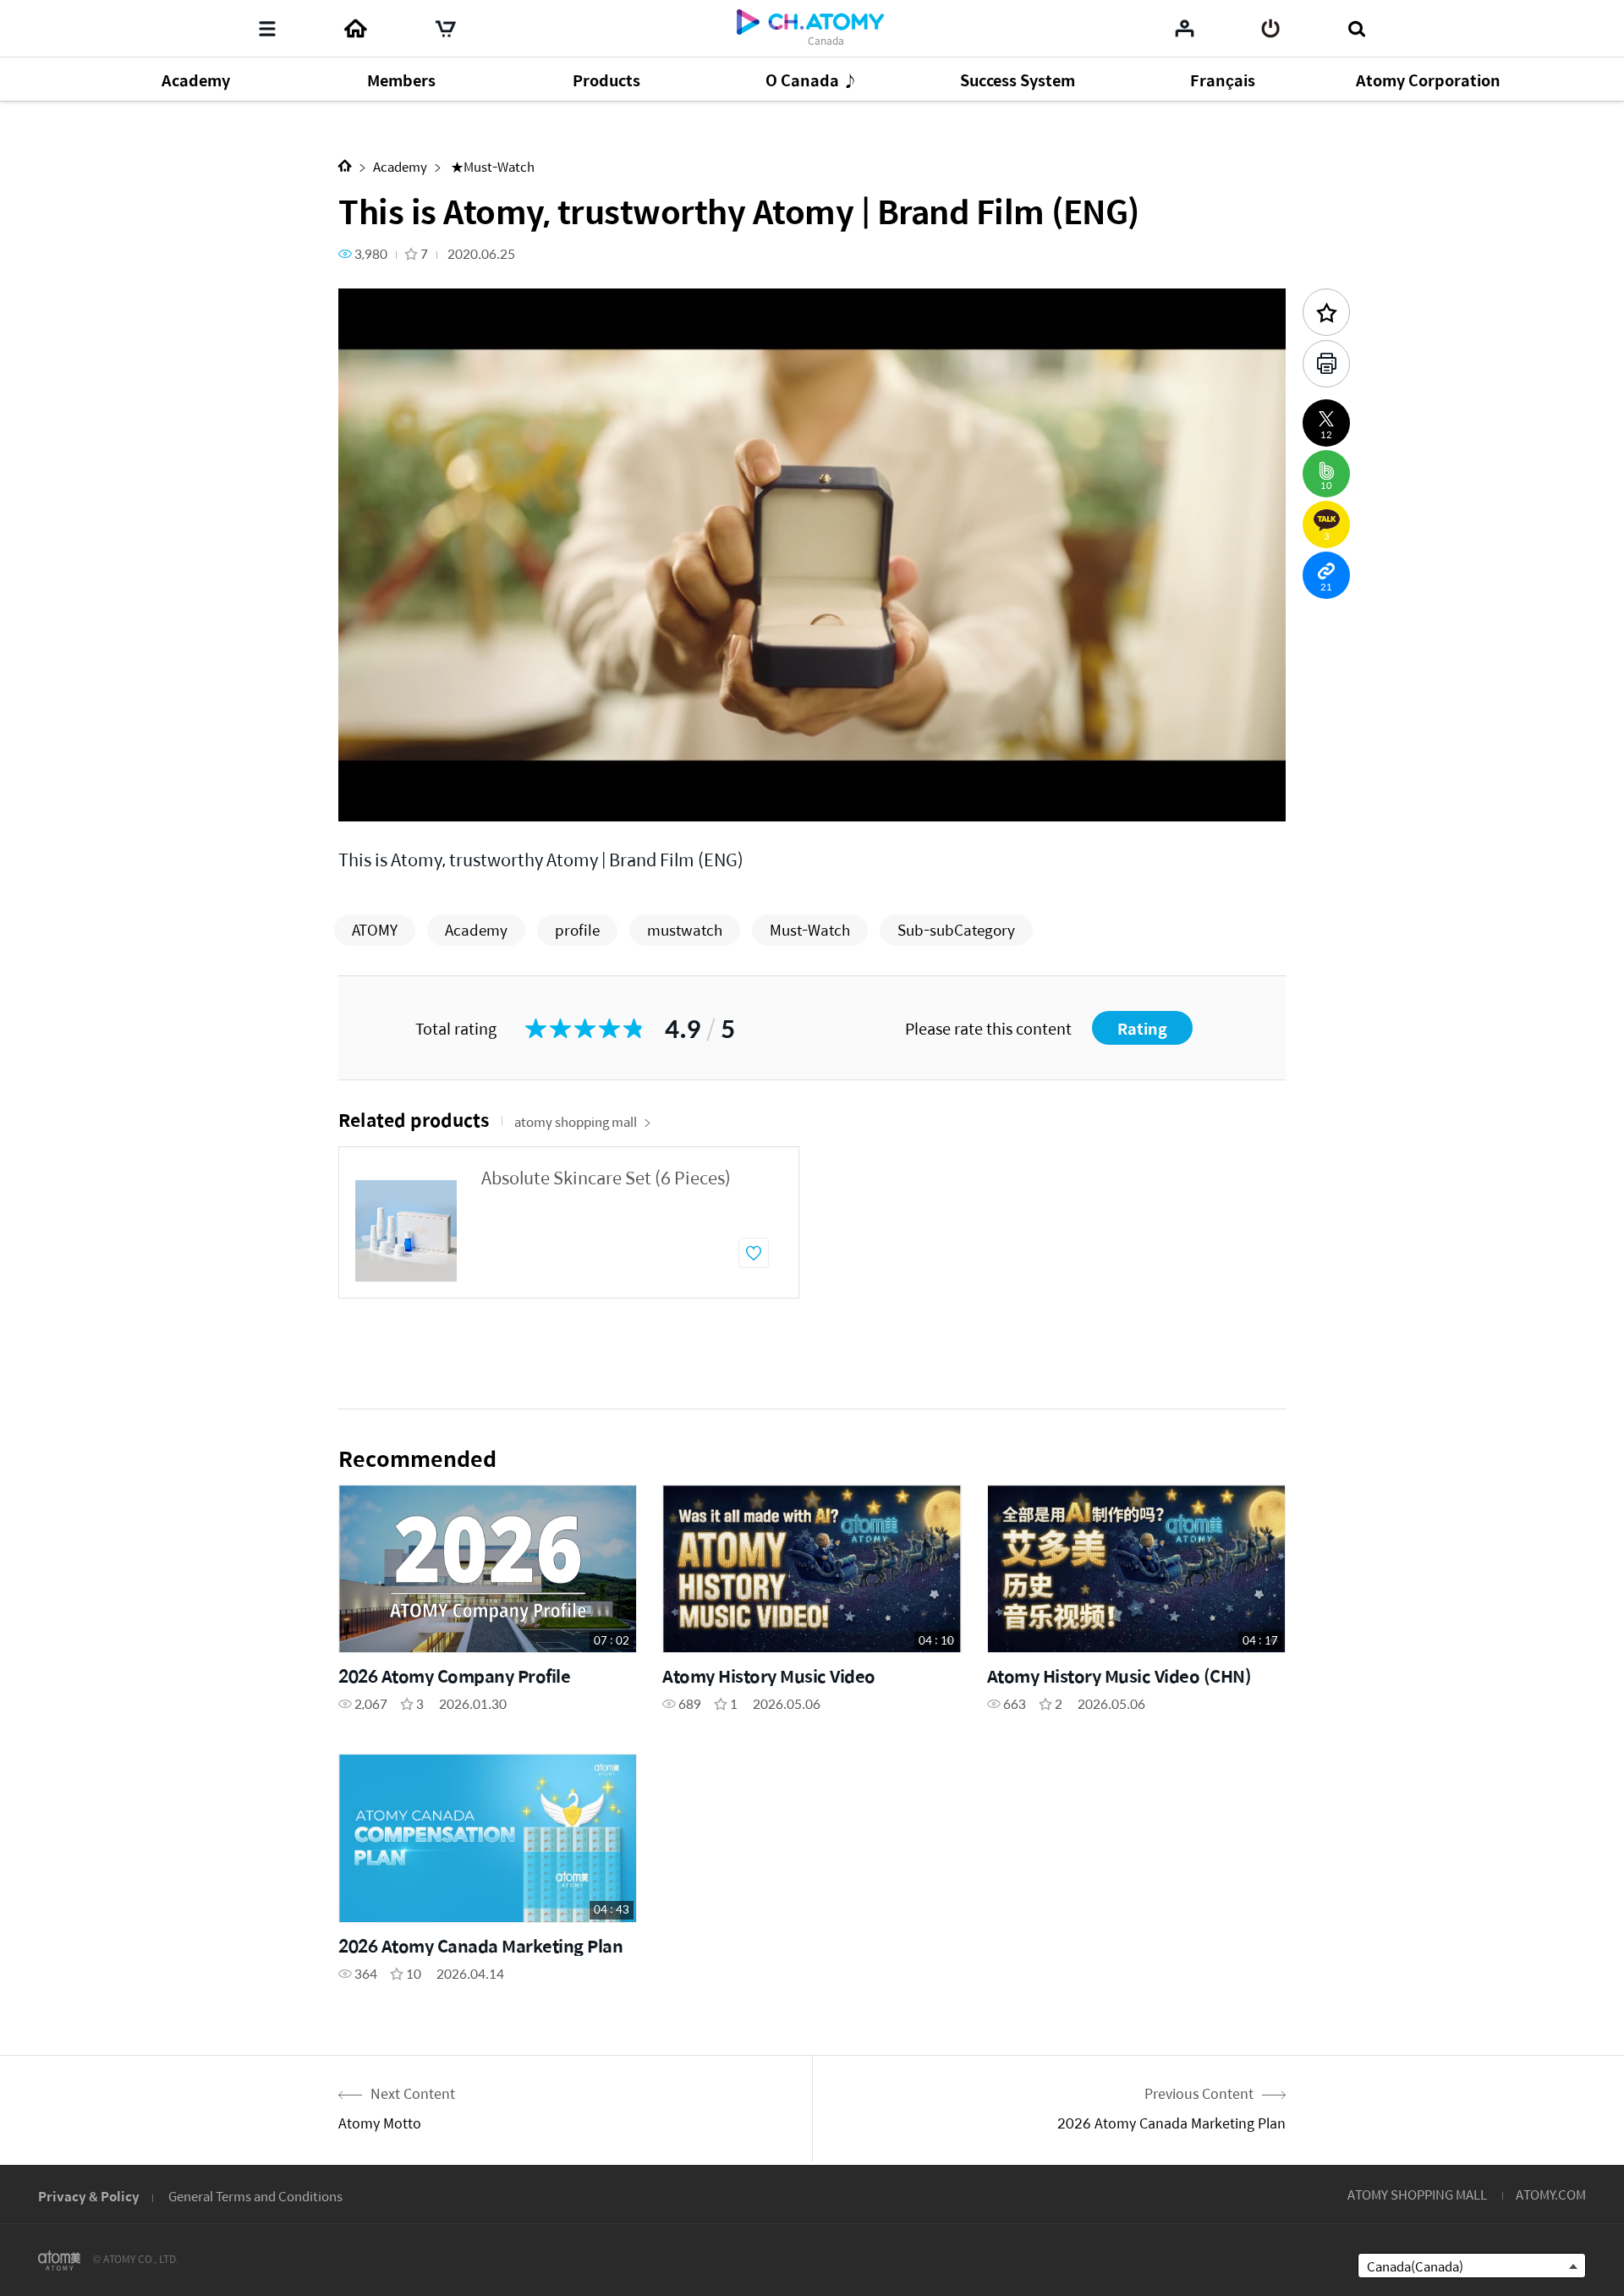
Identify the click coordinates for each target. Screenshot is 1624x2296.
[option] (569, 1222)
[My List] (1185, 28)
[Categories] (267, 29)
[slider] (812, 775)
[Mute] (474, 799)
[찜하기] (754, 1253)
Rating (1142, 1028)
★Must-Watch (491, 166)
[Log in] (1271, 29)
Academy (400, 166)
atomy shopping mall (576, 1121)
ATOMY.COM (1551, 2194)
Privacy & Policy (89, 2196)
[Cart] (446, 29)
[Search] (1356, 29)
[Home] (355, 29)
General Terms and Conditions (255, 2196)
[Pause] (372, 799)
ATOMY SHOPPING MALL (1417, 2194)
